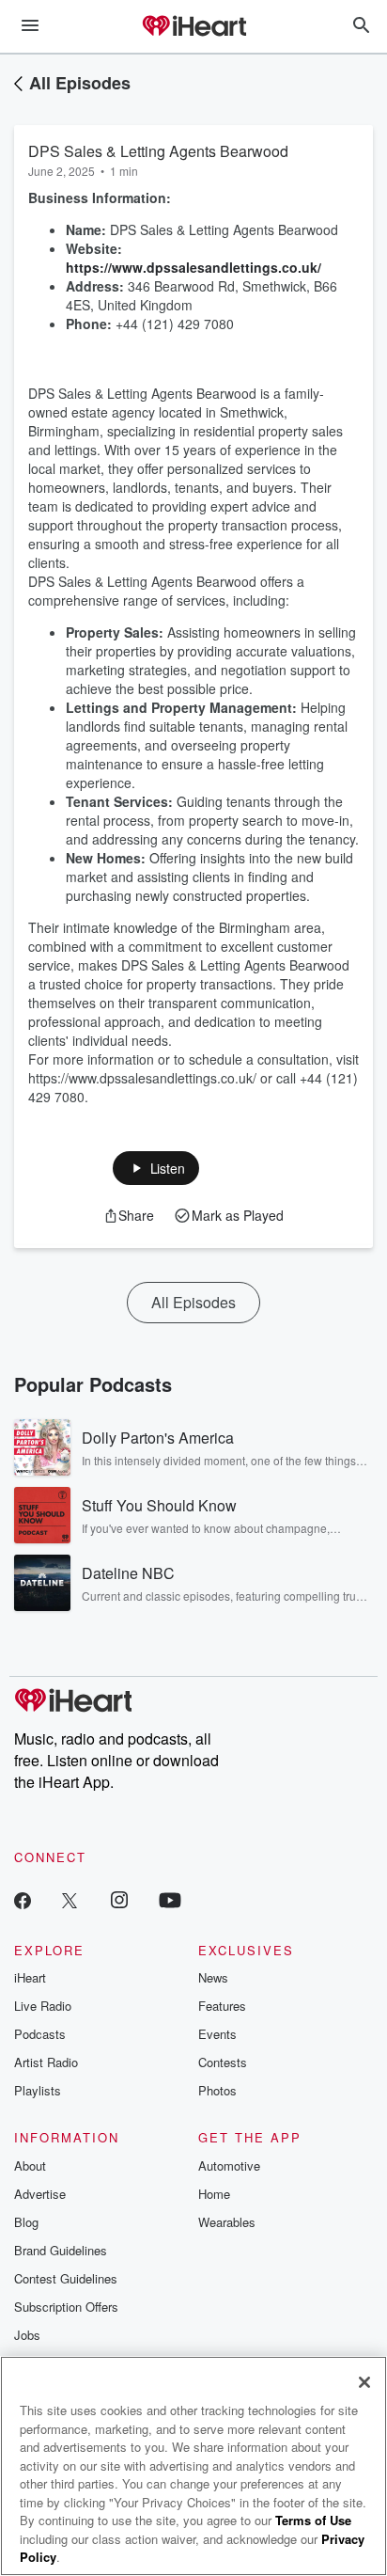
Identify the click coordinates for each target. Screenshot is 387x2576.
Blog (26, 2222)
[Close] (364, 2382)
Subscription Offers (66, 2307)
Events (217, 2034)
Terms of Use (313, 2520)
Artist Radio (46, 2062)
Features (222, 2006)
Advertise (40, 2194)
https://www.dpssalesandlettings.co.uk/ (193, 267)
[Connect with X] (70, 1899)
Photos (217, 2090)
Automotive (229, 2165)
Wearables (227, 2222)
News (213, 1977)
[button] (156, 1168)
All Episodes (80, 83)
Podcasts (40, 2034)
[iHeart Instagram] (119, 1899)
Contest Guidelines (66, 2278)
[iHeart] (193, 27)
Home (214, 2194)
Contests (223, 2062)
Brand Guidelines (61, 2250)
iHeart (30, 1977)
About (30, 2165)
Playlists (38, 2090)
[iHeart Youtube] (170, 1899)
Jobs (27, 2335)
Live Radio (43, 2006)
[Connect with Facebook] (23, 1899)
